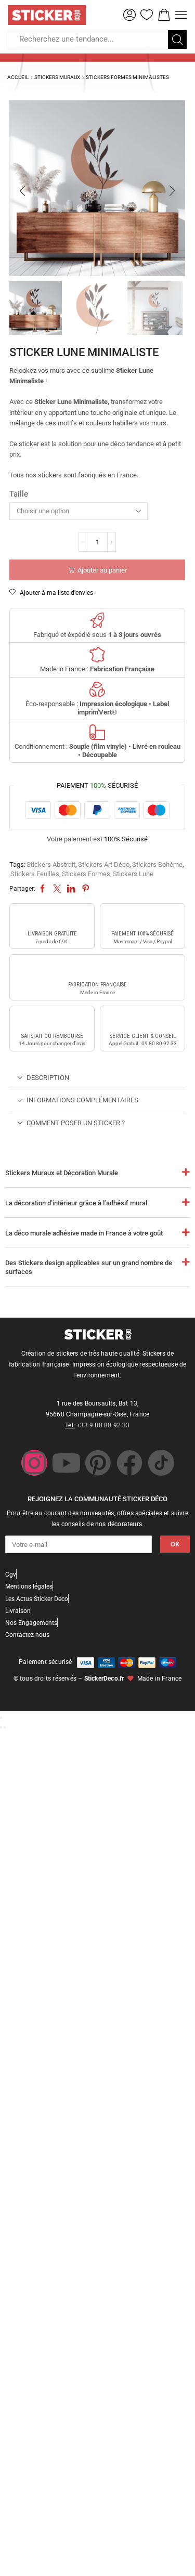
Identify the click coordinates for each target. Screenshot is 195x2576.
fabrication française (97, 985)
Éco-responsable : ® (97, 708)
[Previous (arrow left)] (1, 1727)
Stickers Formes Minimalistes (127, 77)
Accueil (18, 77)
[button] (129, 15)
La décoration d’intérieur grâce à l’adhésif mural (76, 1203)
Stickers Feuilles (35, 874)
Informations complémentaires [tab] (82, 1100)
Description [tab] (48, 1078)
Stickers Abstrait (51, 864)
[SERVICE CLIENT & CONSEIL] (142, 1020)
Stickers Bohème (157, 864)
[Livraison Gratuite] (52, 918)
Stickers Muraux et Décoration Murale (62, 1173)
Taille (19, 494)
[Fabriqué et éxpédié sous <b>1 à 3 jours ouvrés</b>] (97, 620)
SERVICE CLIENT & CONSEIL (143, 1036)
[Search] (177, 40)
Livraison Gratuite (52, 934)
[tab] (97, 1078)
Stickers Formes (86, 874)
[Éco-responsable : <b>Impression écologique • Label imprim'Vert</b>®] (97, 689)
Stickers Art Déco (104, 864)
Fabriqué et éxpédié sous (97, 635)
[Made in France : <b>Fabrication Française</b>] (97, 655)
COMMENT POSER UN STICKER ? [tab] (76, 1123)
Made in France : (97, 669)
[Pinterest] (98, 1463)
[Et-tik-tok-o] (161, 1463)
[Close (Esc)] (1, 1718)
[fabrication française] (97, 969)
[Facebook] (129, 1463)
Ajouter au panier (102, 570)
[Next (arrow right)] (5, 1727)
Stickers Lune (133, 874)
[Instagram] (34, 1463)
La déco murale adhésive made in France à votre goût (84, 1233)
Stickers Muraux (57, 77)
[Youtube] (66, 1463)
